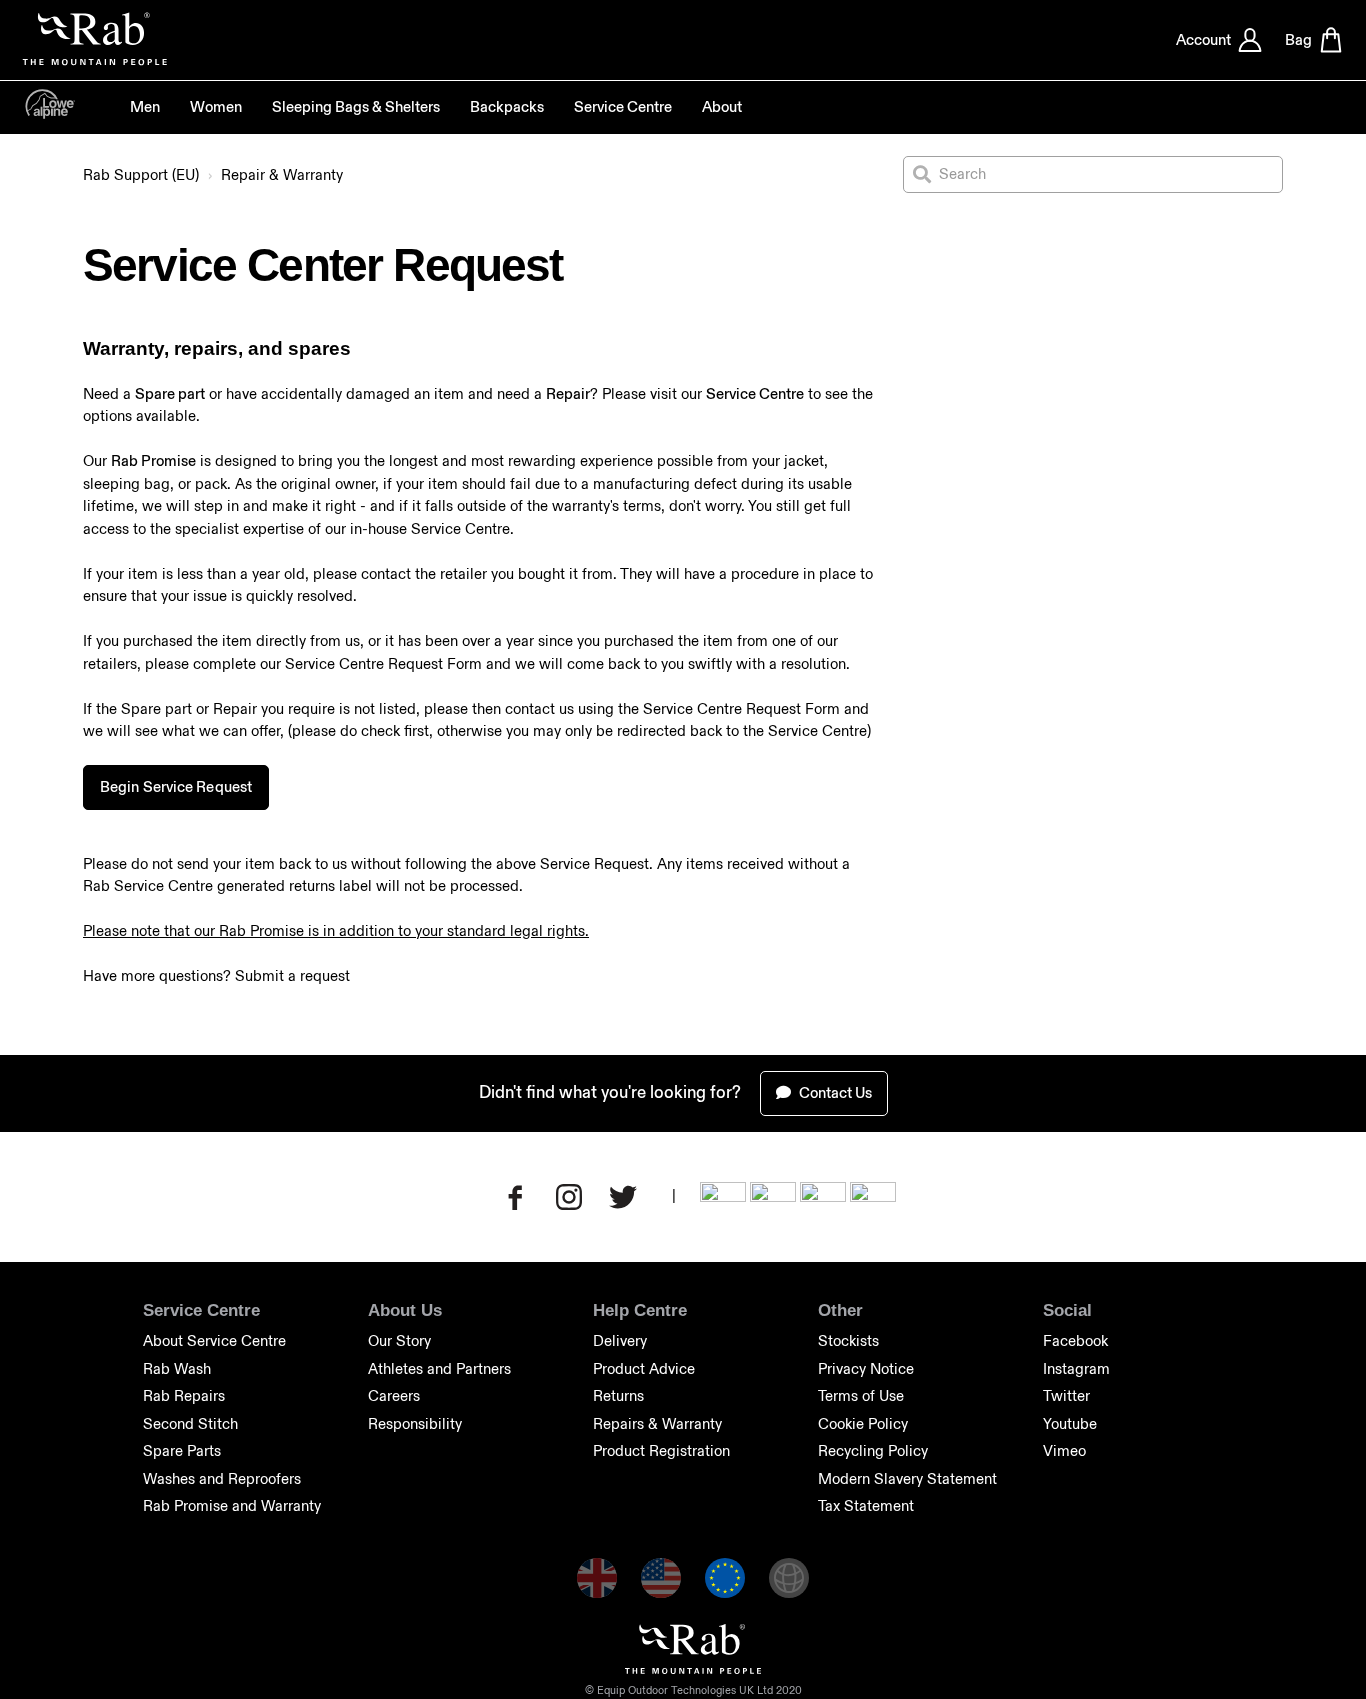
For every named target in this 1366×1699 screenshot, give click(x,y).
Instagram (1076, 1368)
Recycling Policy (873, 1450)
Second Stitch (190, 1423)
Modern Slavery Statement (907, 1478)
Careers (394, 1395)
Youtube (1070, 1423)
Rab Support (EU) (141, 174)
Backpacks (507, 107)
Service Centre (623, 107)
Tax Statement (866, 1505)
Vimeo (1064, 1450)
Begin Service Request (176, 786)
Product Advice (644, 1368)
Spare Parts (182, 1450)
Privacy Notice (866, 1368)
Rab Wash (177, 1368)
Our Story (399, 1340)
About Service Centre (214, 1340)
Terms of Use (861, 1395)
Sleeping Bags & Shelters (356, 107)
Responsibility (415, 1423)
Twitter (1066, 1395)
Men (145, 107)
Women (216, 107)
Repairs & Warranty (657, 1423)
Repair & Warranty (282, 174)
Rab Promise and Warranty (232, 1505)
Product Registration (661, 1450)
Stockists (848, 1340)
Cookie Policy (863, 1423)
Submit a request (292, 975)
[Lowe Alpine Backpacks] (50, 113)
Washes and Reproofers (222, 1478)
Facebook (1075, 1340)
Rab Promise (153, 460)
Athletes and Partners (439, 1368)
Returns (618, 1395)
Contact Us (834, 1092)
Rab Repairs (184, 1395)
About (722, 107)
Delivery (620, 1340)
